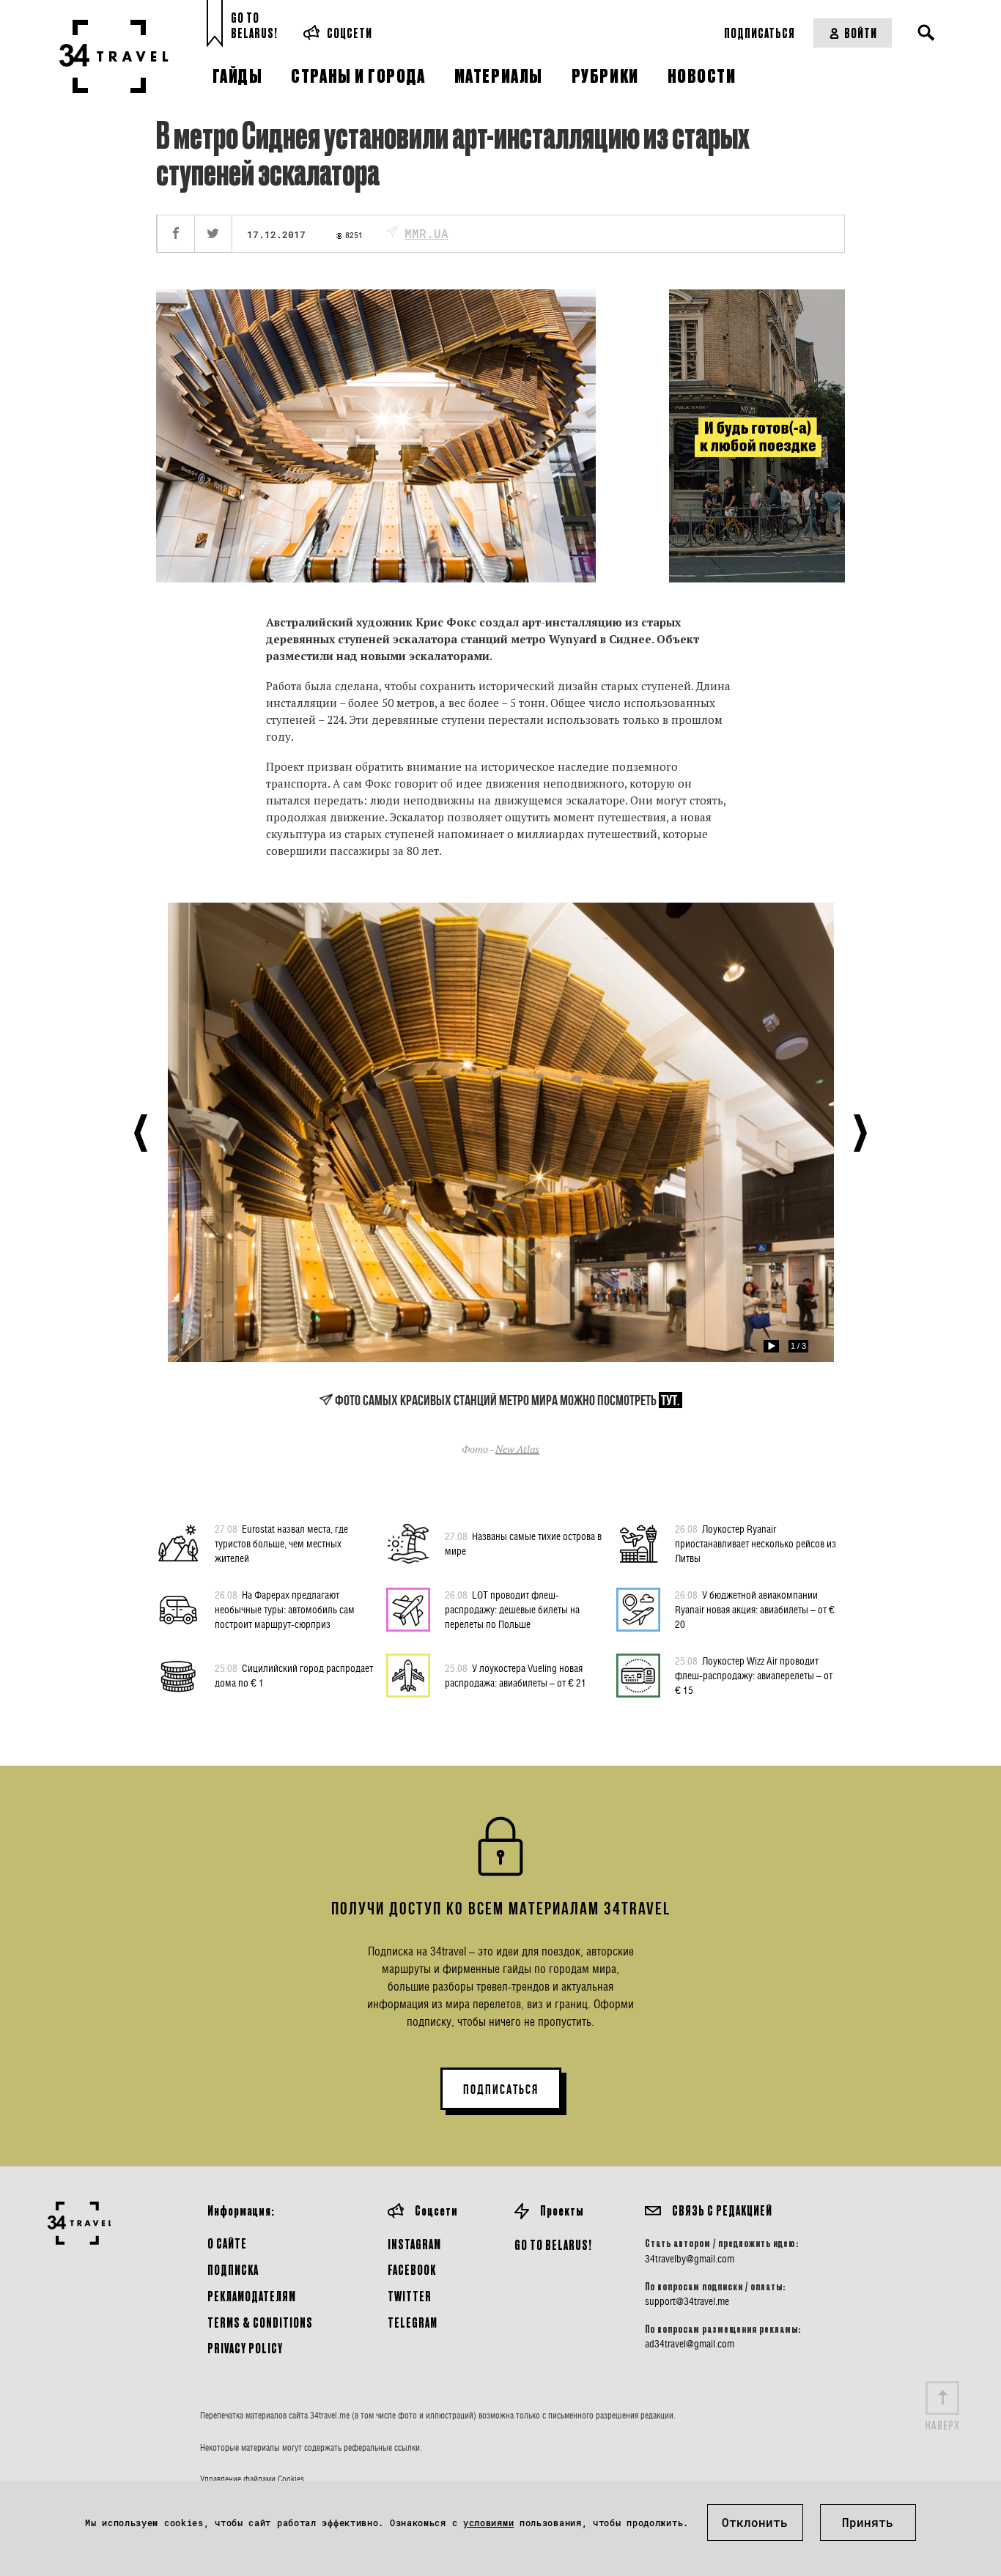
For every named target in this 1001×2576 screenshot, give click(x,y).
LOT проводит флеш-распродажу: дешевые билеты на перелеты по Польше (512, 1609)
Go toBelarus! (254, 25)
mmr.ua (426, 233)
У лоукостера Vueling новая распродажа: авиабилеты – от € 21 (516, 1675)
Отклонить (755, 2522)
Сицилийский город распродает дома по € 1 (294, 1675)
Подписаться (760, 33)
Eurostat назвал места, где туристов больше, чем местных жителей (281, 1543)
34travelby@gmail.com (690, 2259)
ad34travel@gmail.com (690, 2344)
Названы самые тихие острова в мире (523, 1543)
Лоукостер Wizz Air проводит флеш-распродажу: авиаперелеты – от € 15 (754, 1675)
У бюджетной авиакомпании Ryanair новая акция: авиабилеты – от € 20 (755, 1609)
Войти (861, 33)
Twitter (410, 2296)
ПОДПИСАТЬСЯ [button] (501, 2090)
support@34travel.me (687, 2301)
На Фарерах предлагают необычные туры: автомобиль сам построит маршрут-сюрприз (285, 1609)
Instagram (414, 2244)
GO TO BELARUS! (553, 2244)
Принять (868, 2522)
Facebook (412, 2269)
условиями (488, 2523)
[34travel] (114, 56)
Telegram (413, 2322)
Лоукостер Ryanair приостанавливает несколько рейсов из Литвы (756, 1543)
